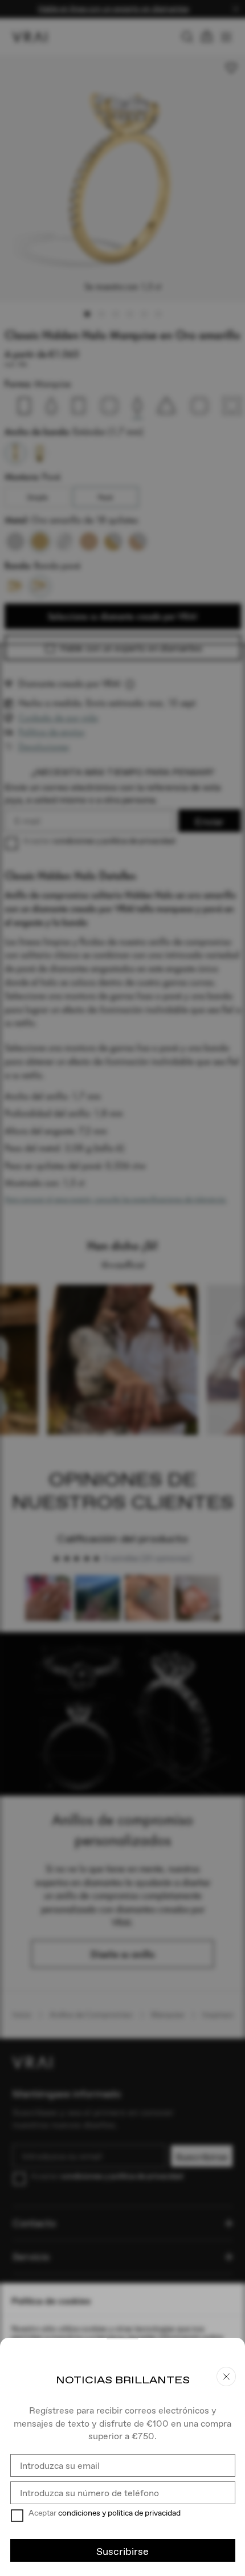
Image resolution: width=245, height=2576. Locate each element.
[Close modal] (122, 1288)
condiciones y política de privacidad (119, 2513)
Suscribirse (122, 2551)
